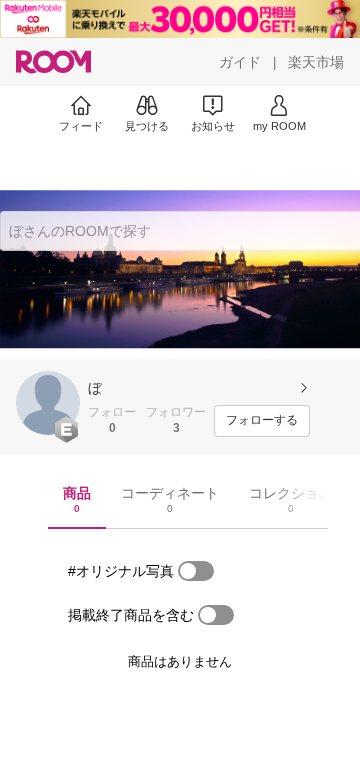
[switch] (196, 571)
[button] (48, 403)
